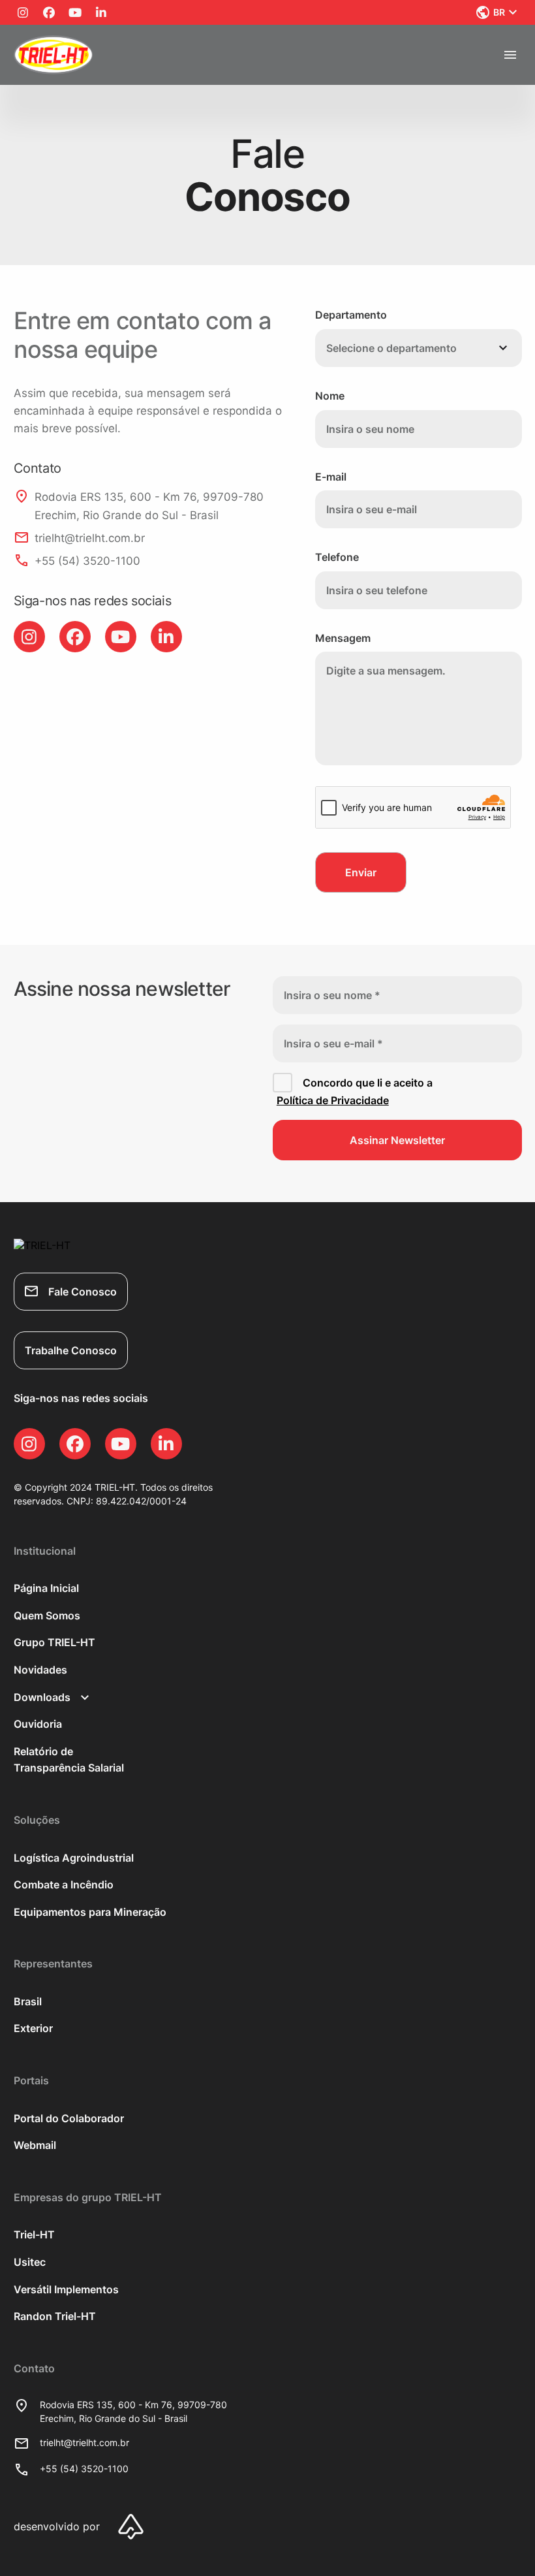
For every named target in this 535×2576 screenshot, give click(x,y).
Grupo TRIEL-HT (54, 1642)
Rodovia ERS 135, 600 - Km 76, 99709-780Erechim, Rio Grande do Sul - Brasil (133, 2411)
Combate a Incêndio (64, 1884)
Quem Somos (47, 1615)
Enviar (361, 872)
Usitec (30, 2262)
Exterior (33, 2028)
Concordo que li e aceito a (355, 1092)
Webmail (35, 2145)
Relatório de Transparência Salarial (69, 1760)
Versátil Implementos (66, 2289)
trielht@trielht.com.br (84, 2442)
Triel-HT (34, 2234)
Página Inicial (46, 1588)
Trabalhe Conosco (71, 1350)
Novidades (40, 1670)
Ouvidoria (38, 1724)
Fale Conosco (83, 1292)
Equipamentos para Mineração (90, 1912)
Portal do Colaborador (69, 2118)
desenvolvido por (57, 2526)
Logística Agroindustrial (74, 1858)
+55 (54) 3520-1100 (84, 2469)
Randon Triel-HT (55, 2316)
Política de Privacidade (333, 1100)
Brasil (28, 2001)
